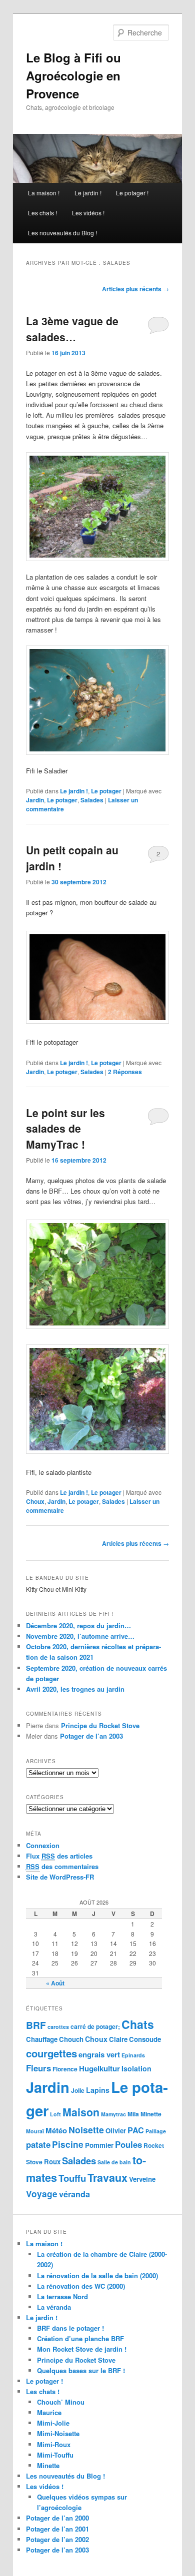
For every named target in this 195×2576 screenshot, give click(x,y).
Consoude (145, 2039)
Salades (92, 800)
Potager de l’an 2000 (57, 2518)
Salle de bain (114, 2162)
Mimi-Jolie (53, 2423)
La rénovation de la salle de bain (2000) (97, 2275)
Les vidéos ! (88, 213)
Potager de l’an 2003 (91, 1736)
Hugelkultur (99, 2068)
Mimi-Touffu (55, 2455)
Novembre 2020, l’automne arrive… (80, 1636)
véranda (74, 2194)
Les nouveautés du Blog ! (62, 233)
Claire (118, 2039)
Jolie (78, 2090)
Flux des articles (59, 1856)
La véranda (54, 2307)
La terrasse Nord (62, 2296)
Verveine (142, 2179)
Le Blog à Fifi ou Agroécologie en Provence (73, 75)
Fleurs (38, 2068)
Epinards (133, 2055)
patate (38, 2144)
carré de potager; (95, 2026)
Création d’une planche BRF (80, 2338)
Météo (56, 2130)
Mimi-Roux (54, 2444)
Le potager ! (132, 193)
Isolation (136, 2068)
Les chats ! (42, 213)
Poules (128, 2144)
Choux (35, 1501)
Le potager (106, 791)
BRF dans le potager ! (70, 2328)
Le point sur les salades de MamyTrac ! (65, 1128)
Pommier (99, 2145)
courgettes (51, 2053)
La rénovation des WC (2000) (81, 2286)
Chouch (71, 2039)
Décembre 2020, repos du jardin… (78, 1625)
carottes (58, 2027)
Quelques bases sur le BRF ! (81, 2370)
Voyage (42, 2194)
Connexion (43, 1845)
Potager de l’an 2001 (57, 2529)
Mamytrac (113, 2114)
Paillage (156, 2131)
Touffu (72, 2178)
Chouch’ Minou (61, 2402)
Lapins (98, 2090)
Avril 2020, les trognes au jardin (75, 1689)
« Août (55, 1983)
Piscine (68, 2144)
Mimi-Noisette (58, 2433)
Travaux (107, 2178)
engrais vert (99, 2054)
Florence (65, 2069)
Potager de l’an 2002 (57, 2539)
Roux (52, 2162)
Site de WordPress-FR (60, 1877)
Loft (55, 2114)
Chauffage (42, 2039)
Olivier (116, 2131)
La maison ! (44, 193)
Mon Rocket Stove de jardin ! (82, 2349)
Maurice (49, 2412)
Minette (151, 2114)
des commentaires (62, 1866)
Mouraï (35, 2131)
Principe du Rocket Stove (100, 1725)
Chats (138, 2024)
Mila (133, 2114)
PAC (136, 2130)
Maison (81, 2112)
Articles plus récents (135, 289)
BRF (36, 2025)
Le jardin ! (88, 193)
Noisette (86, 2130)
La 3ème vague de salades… (72, 329)
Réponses (125, 1072)
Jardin (35, 800)
